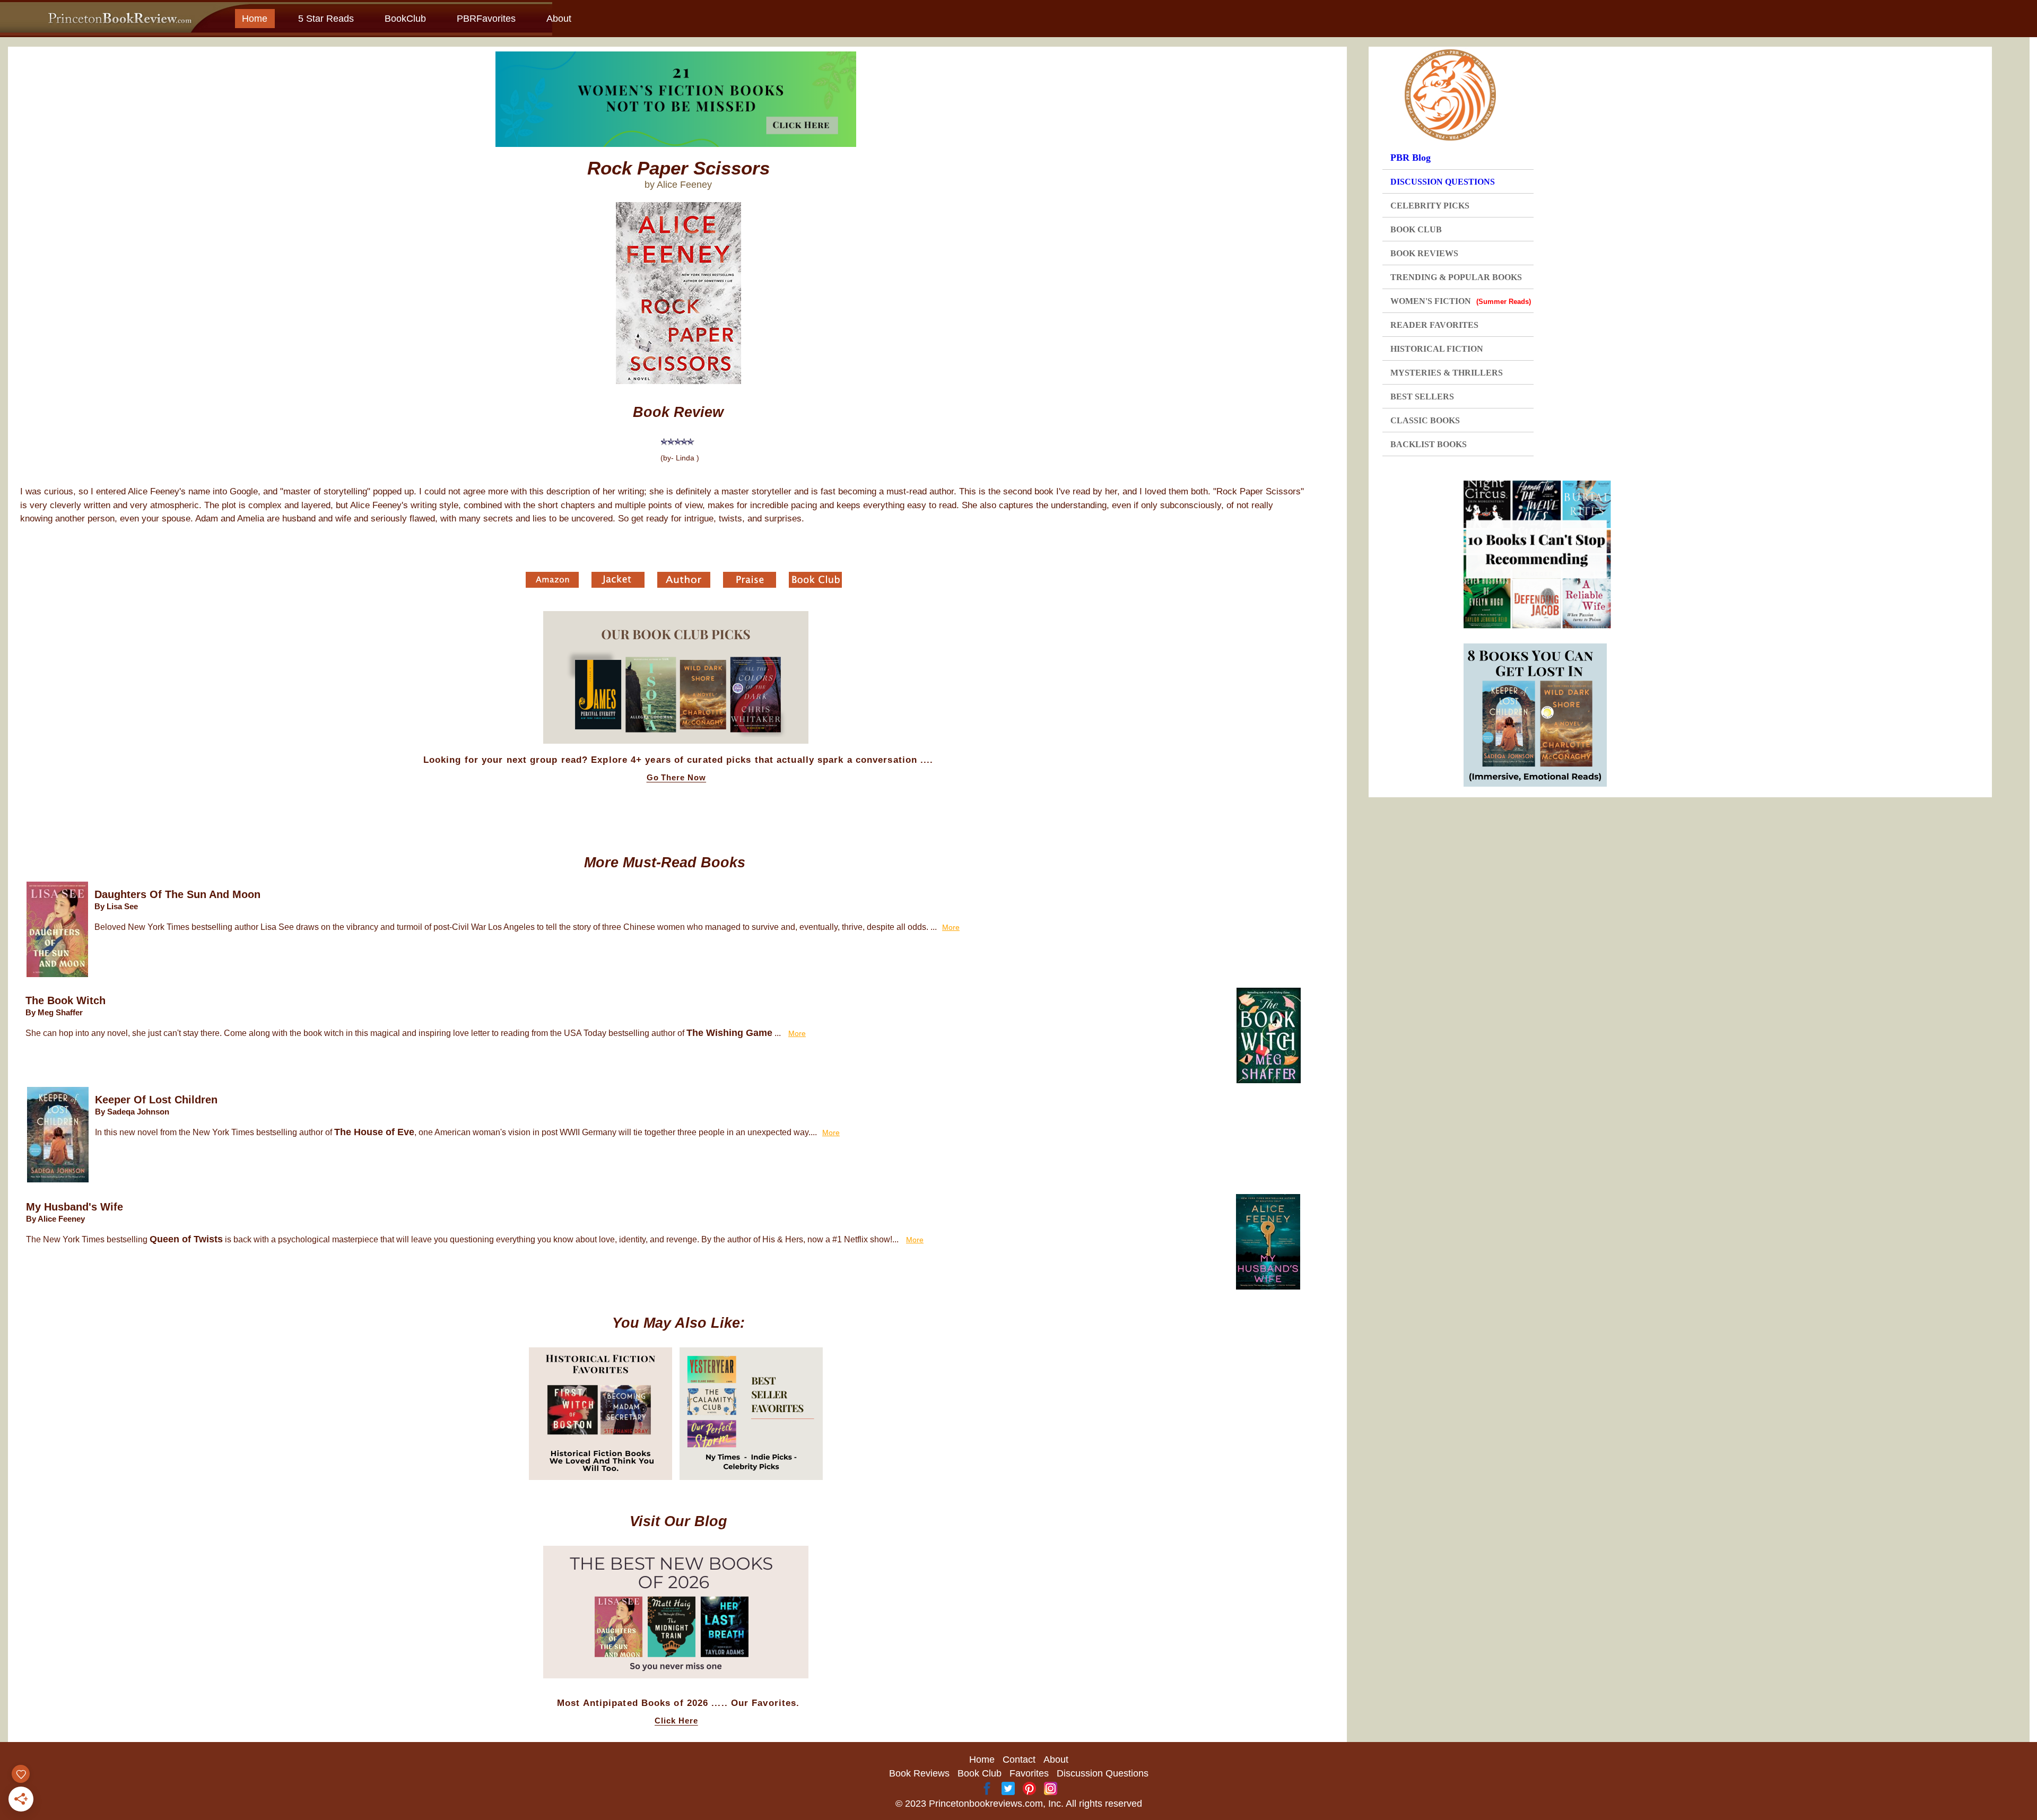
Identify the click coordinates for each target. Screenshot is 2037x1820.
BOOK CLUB (1416, 229)
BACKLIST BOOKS (1429, 444)
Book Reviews (919, 1773)
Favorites (1029, 1773)
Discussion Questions (1103, 1773)
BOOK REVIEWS (1424, 253)
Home (255, 19)
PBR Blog (1411, 158)
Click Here (676, 1721)
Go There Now (677, 778)
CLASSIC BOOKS (1425, 420)
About (559, 19)
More (951, 927)
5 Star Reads (326, 19)
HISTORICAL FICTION (1437, 349)
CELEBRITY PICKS (1430, 206)
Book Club (980, 1773)
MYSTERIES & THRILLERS (1447, 373)
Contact (1019, 1760)
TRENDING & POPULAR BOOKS (1456, 277)
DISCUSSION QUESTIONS (1443, 182)
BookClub (405, 19)
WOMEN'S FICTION (1461, 301)
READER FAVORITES (1434, 325)
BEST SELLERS (1422, 397)
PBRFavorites (486, 19)
